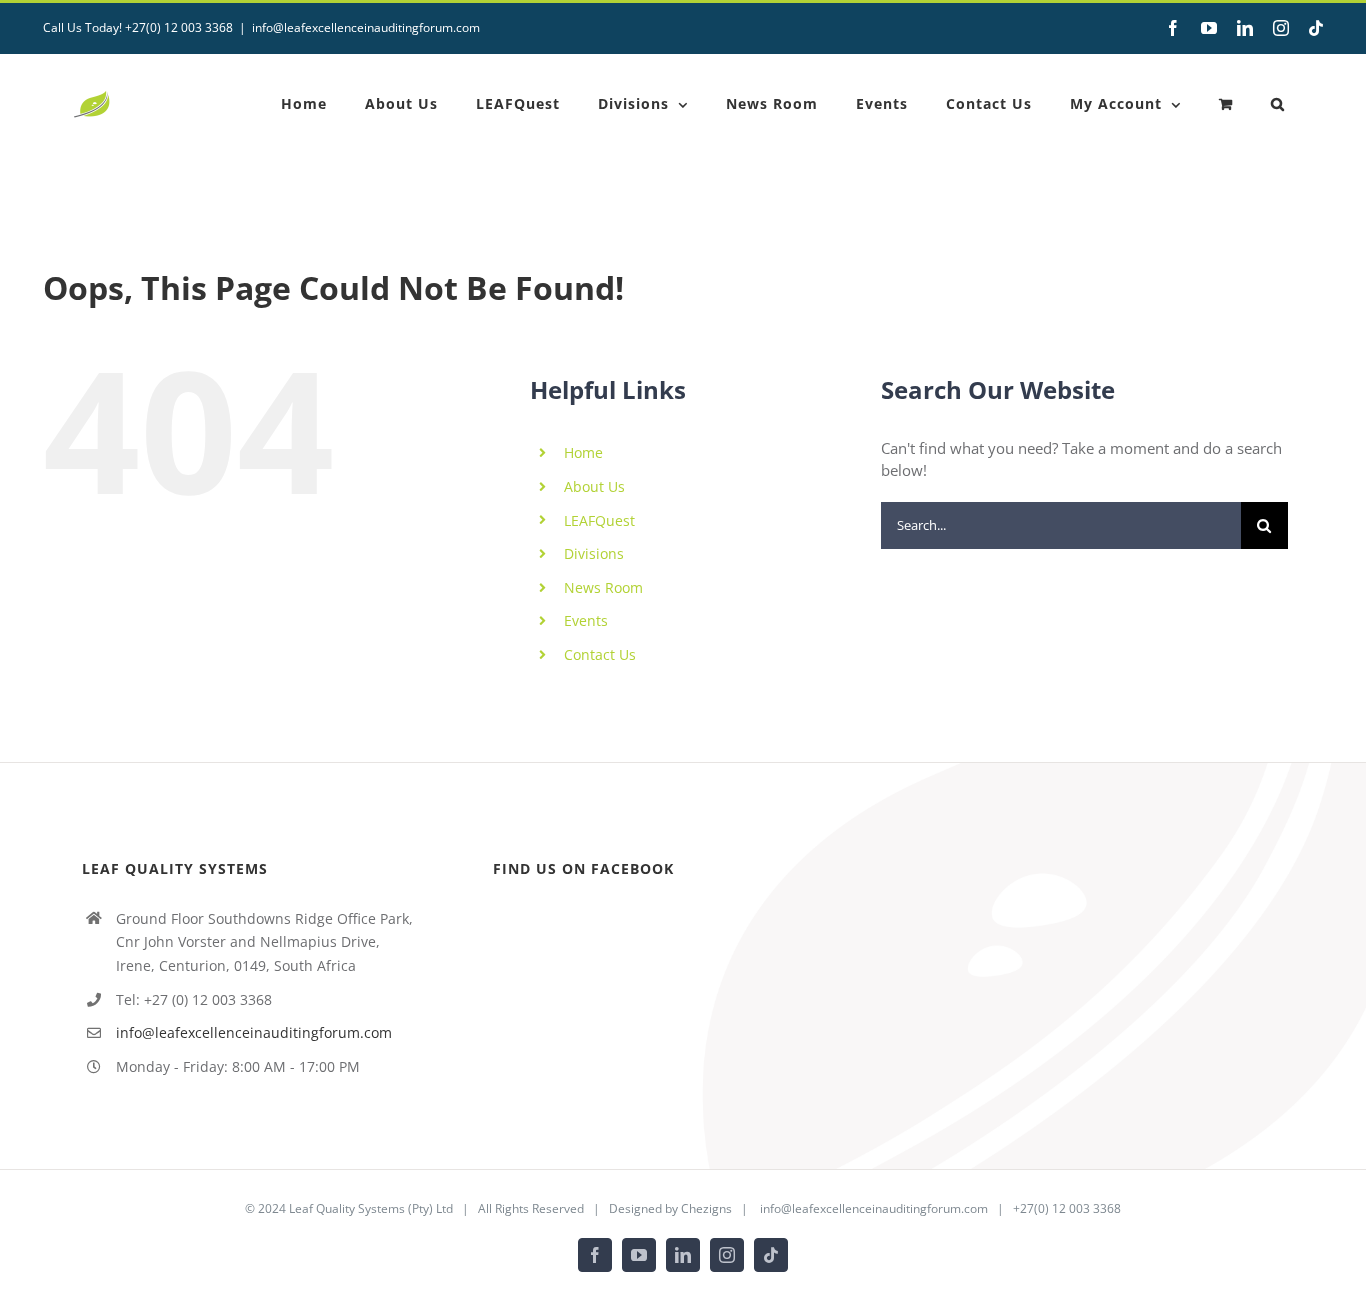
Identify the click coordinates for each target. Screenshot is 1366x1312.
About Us (594, 486)
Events (586, 620)
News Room (603, 587)
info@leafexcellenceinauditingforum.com (366, 27)
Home (583, 452)
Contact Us (600, 654)
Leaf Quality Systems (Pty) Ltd (371, 1208)
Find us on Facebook (583, 868)
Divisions (594, 553)
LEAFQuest (599, 520)
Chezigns (706, 1208)
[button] (1278, 104)
